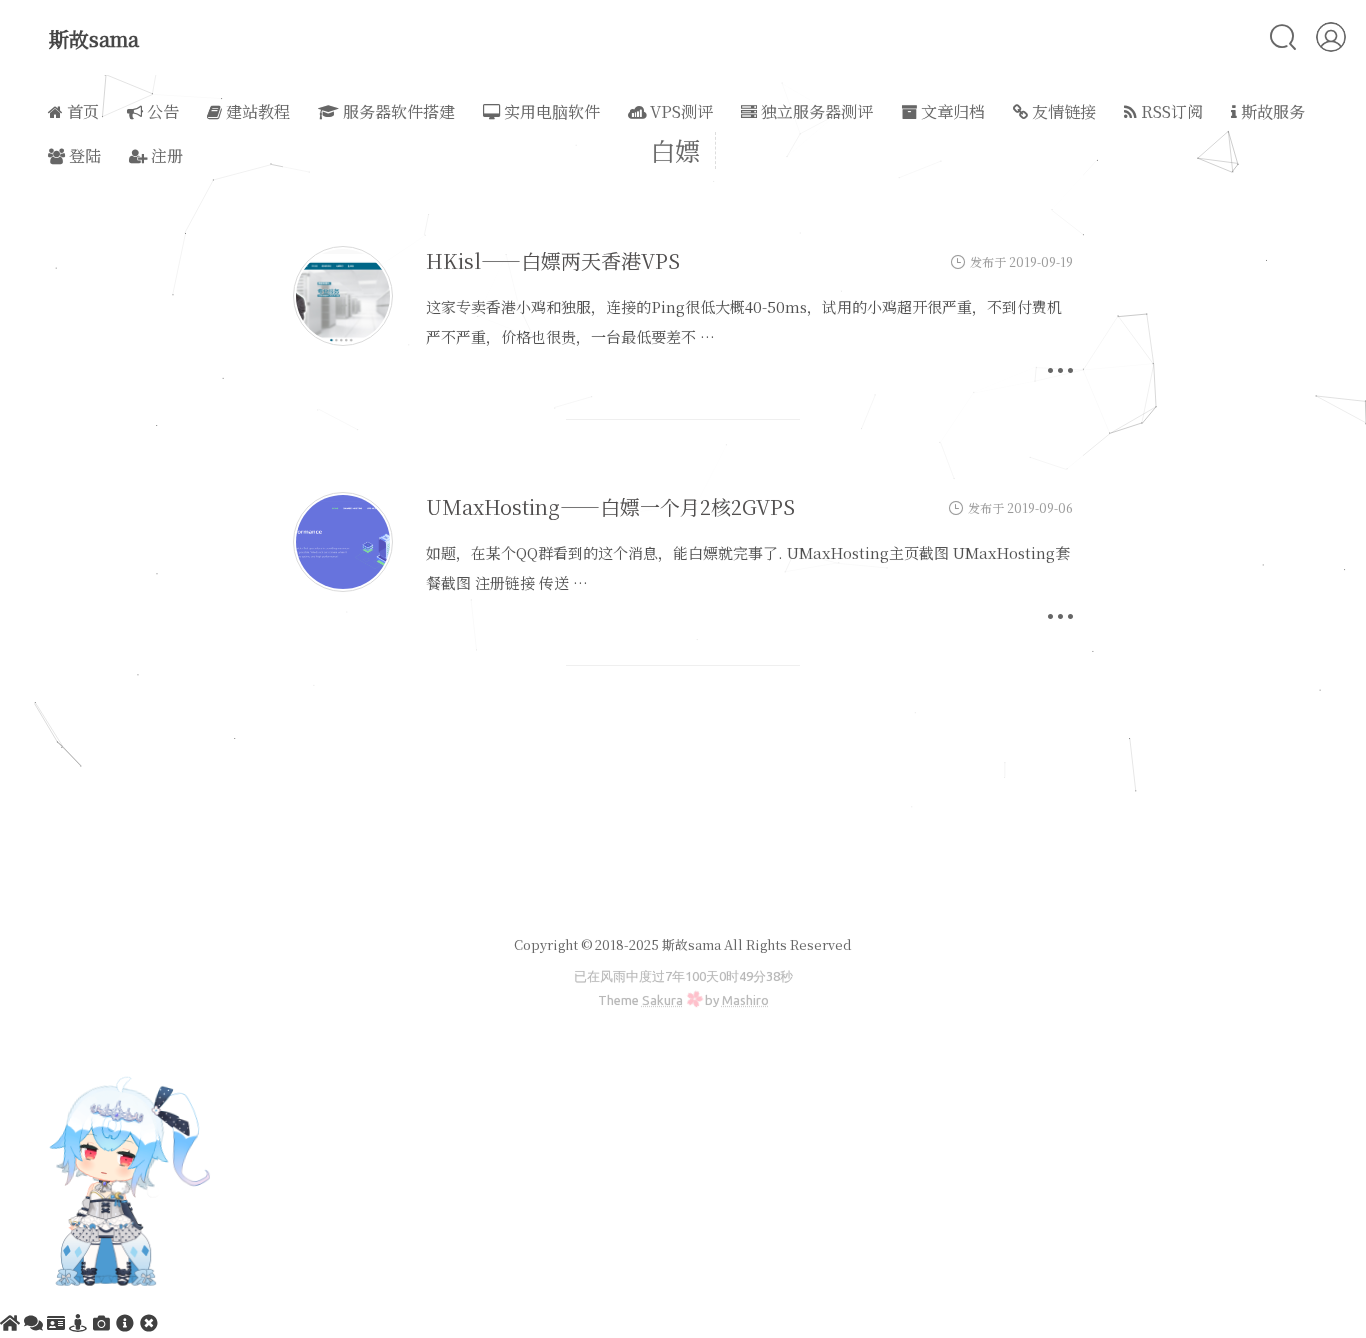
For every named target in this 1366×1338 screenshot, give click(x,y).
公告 (161, 111)
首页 (81, 111)
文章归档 (951, 111)
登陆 (83, 155)
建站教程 (256, 111)
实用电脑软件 (550, 111)
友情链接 (1062, 111)
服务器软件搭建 (397, 111)
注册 (165, 155)
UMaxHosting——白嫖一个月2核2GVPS (610, 506)
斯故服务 (1271, 111)
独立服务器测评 (815, 111)
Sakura (662, 1000)
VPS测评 (679, 111)
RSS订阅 (1170, 111)
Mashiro (745, 1000)
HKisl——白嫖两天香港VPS (553, 260)
